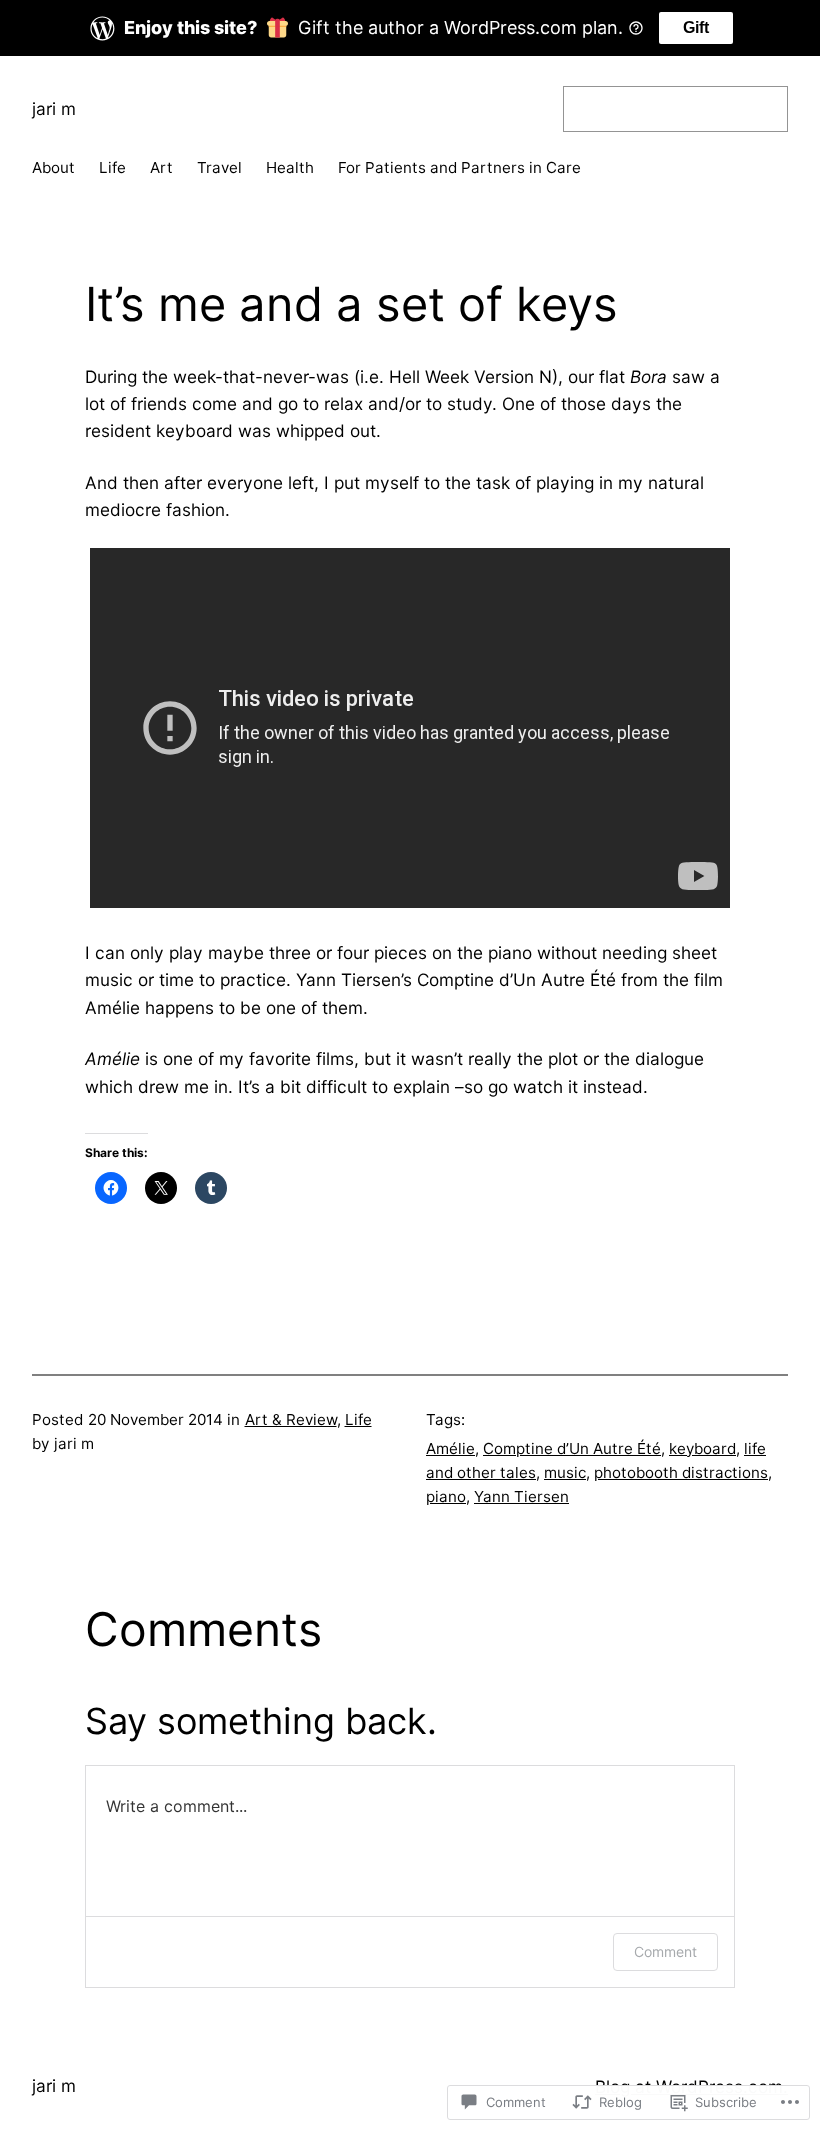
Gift (696, 27)
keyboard (702, 1448)
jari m (54, 108)
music (565, 1472)
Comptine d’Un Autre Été (572, 1448)
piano (446, 1496)
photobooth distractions (681, 1472)
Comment (665, 1951)
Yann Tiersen (521, 1496)
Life (358, 1419)
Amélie (450, 1448)
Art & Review (291, 1419)
